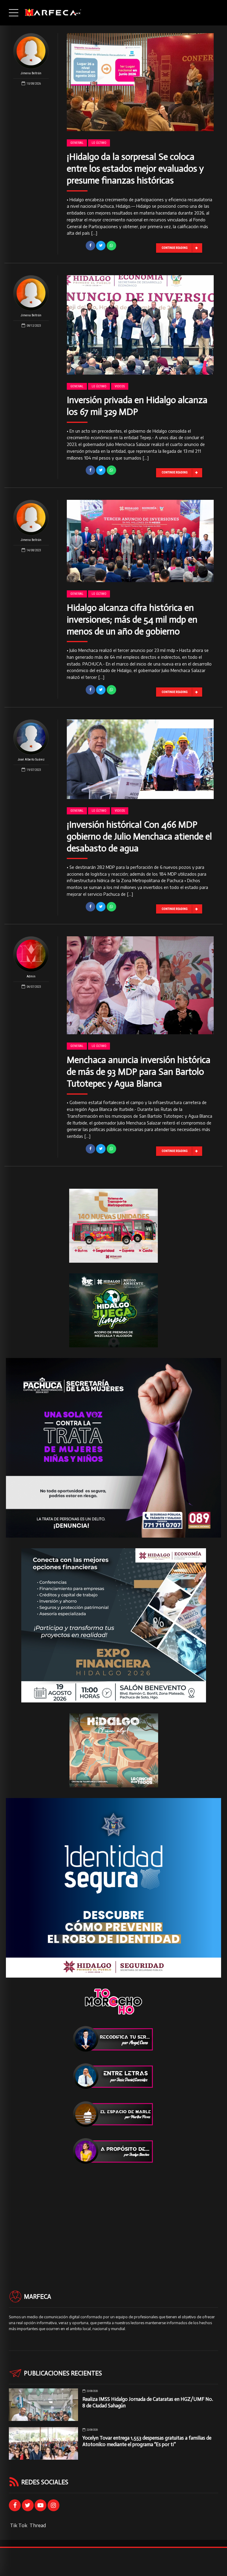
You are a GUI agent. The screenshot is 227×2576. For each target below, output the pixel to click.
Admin (31, 976)
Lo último (99, 143)
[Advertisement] (113, 2216)
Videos (120, 386)
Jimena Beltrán (31, 73)
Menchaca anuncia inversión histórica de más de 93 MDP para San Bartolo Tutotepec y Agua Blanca (139, 1072)
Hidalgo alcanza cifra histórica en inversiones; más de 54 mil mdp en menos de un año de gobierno (132, 620)
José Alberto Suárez (31, 759)
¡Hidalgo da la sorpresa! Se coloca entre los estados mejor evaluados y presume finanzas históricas (135, 169)
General (77, 143)
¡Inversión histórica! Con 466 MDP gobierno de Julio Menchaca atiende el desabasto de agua (139, 836)
